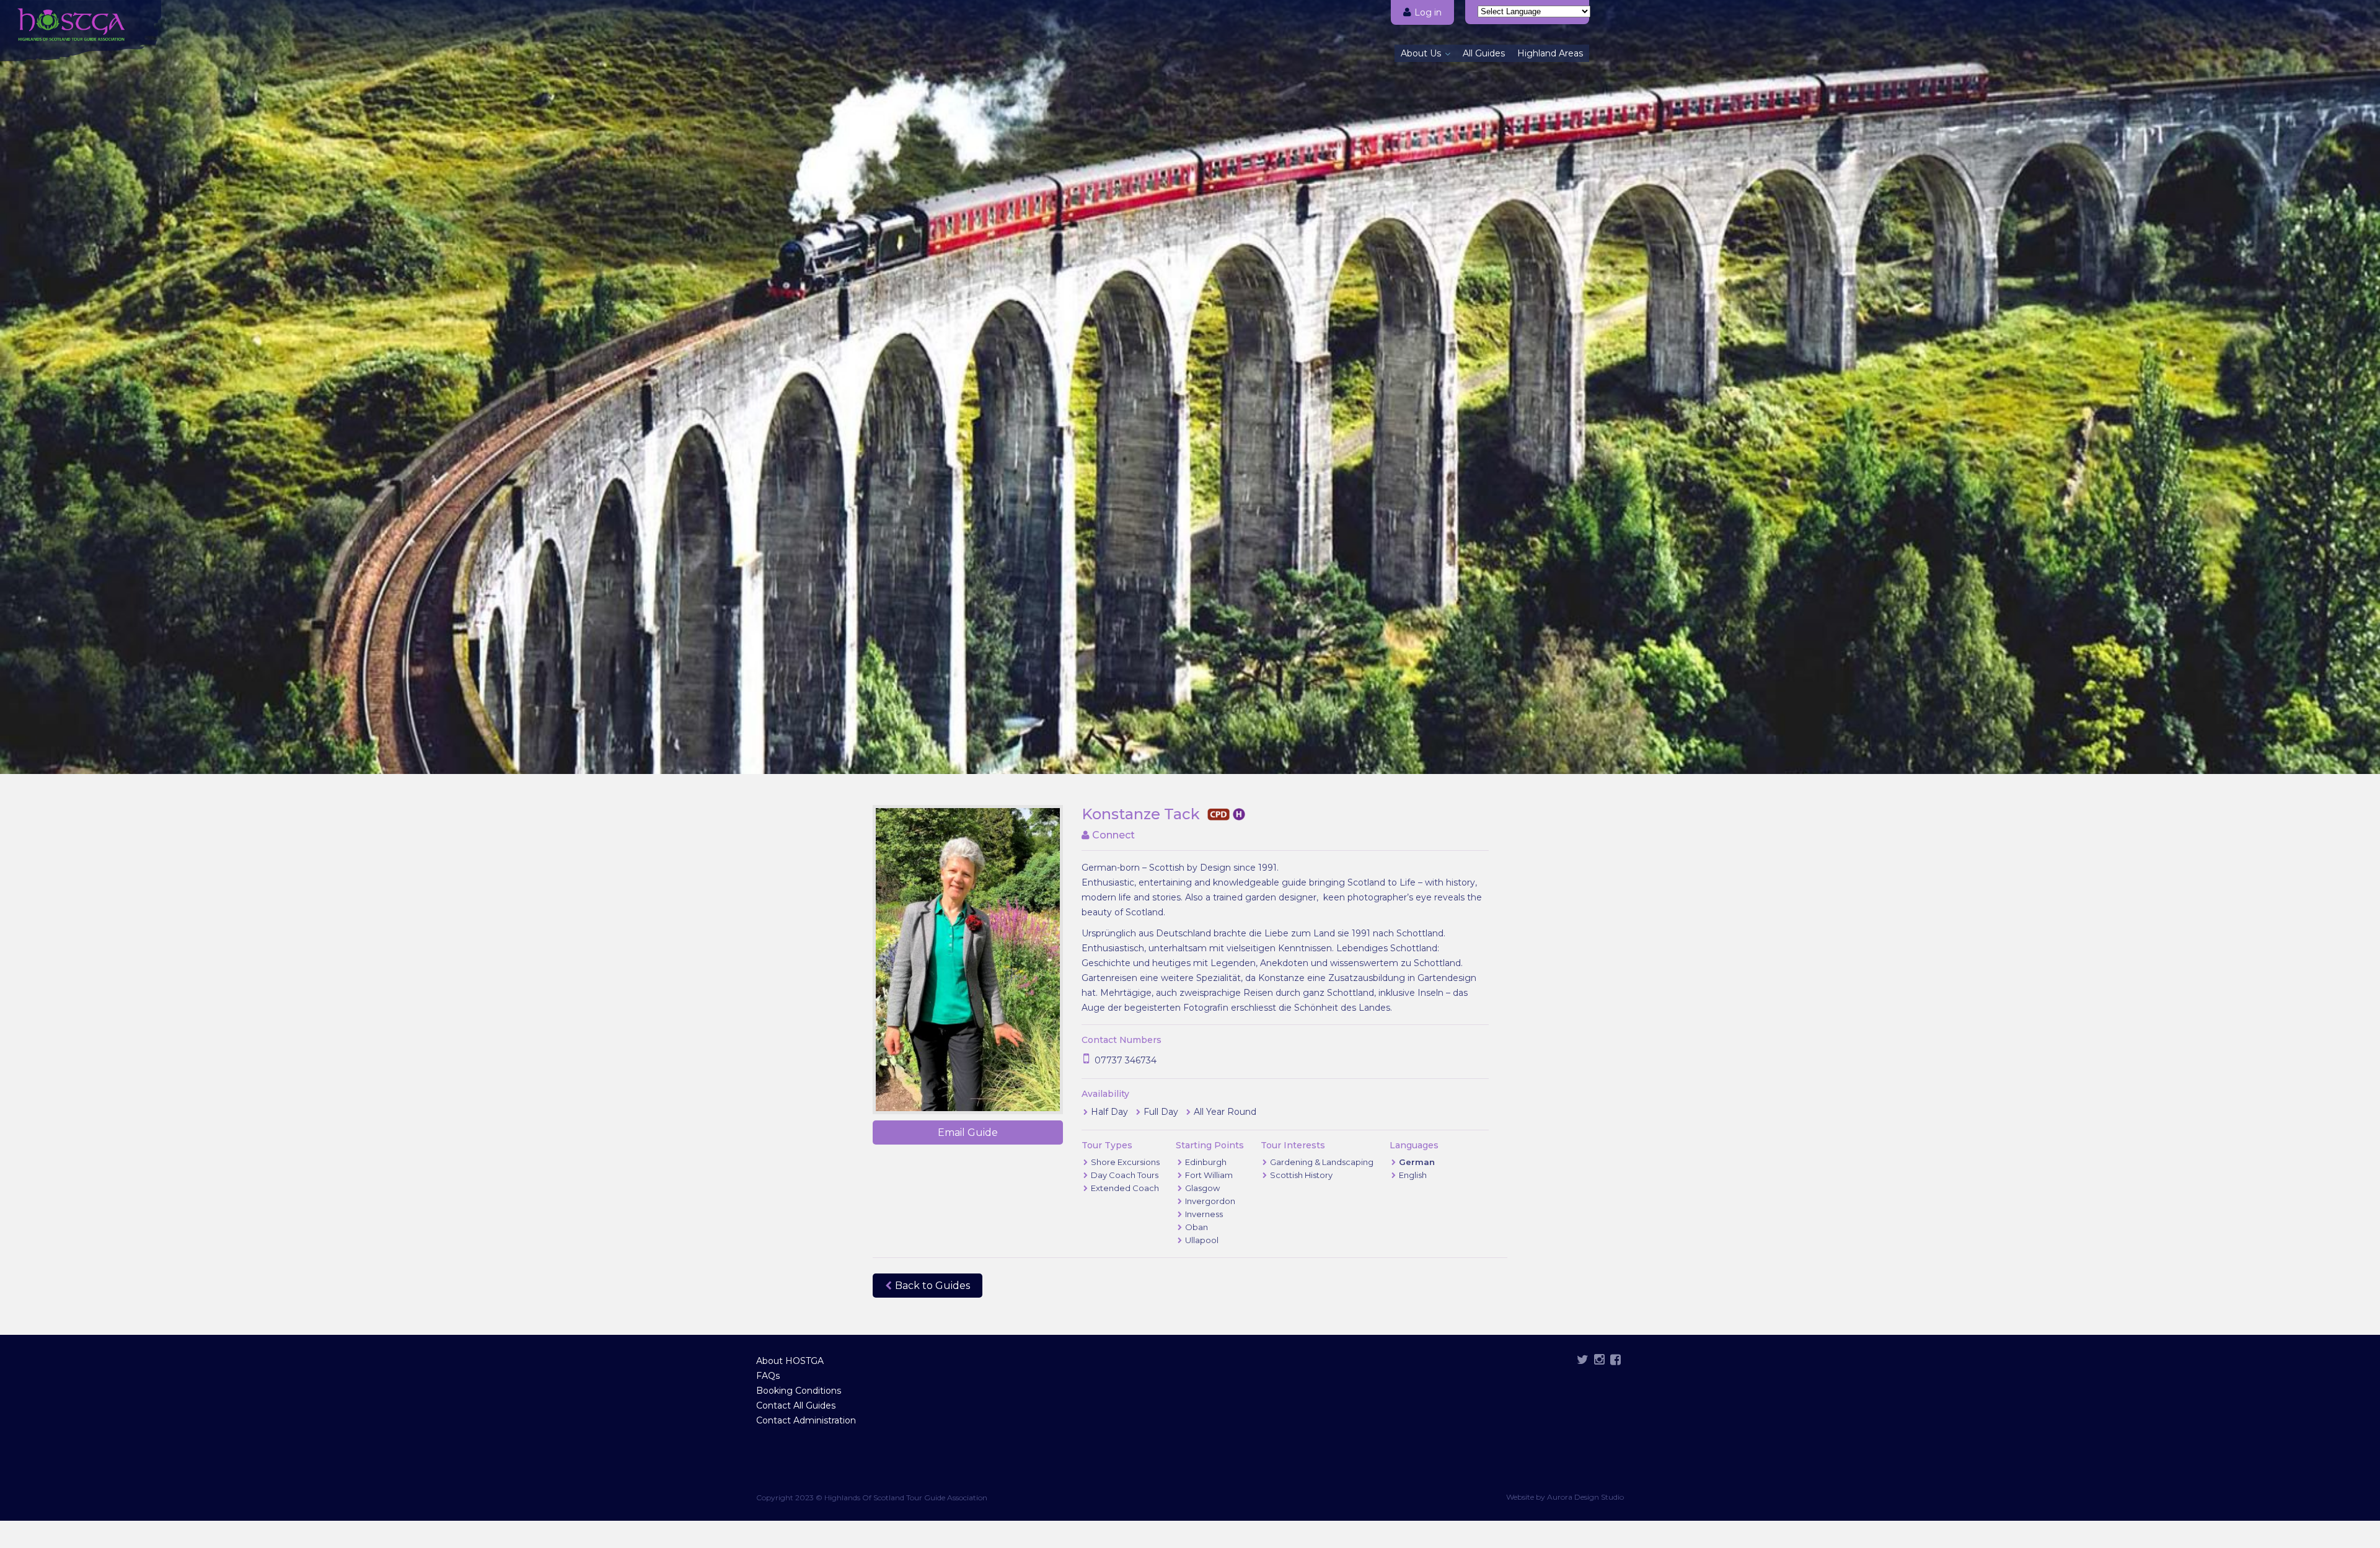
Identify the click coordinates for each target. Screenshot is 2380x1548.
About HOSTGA (790, 1361)
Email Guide (968, 1132)
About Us (1421, 53)
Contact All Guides (796, 1405)
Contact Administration (806, 1420)
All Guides (1484, 53)
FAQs (768, 1376)
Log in (1428, 12)
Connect (1112, 835)
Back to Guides (932, 1286)
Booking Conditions (799, 1391)
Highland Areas (1550, 53)
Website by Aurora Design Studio (1565, 1497)
